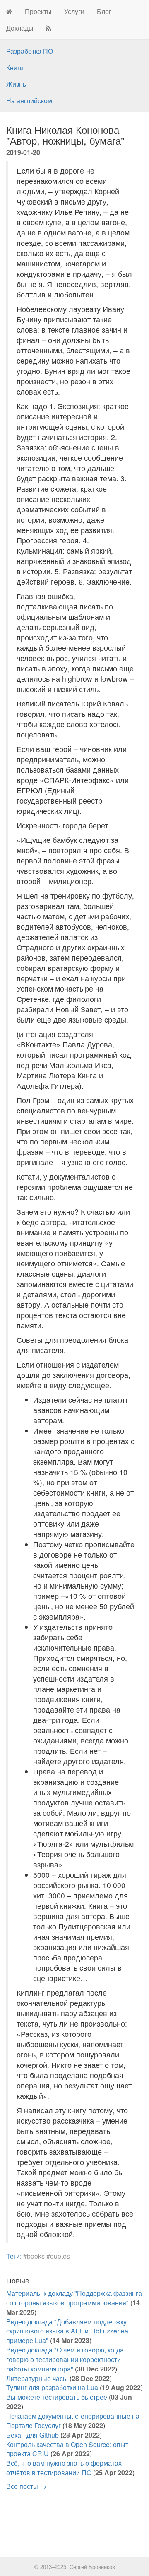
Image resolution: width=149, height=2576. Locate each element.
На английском (29, 101)
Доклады (20, 28)
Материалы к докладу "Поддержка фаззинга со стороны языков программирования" (74, 2298)
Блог (104, 11)
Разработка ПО (30, 51)
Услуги (74, 11)
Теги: (14, 2256)
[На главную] (9, 12)
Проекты (38, 11)
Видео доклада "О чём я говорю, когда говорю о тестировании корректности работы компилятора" (65, 2359)
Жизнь (16, 84)
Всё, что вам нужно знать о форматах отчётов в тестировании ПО (64, 2468)
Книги (15, 68)
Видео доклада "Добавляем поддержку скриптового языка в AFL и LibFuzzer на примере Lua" (67, 2331)
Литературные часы (37, 2378)
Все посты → (26, 2486)
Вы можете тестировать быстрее (57, 2397)
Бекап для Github (32, 2435)
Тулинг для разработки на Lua (52, 2387)
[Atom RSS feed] (49, 28)
